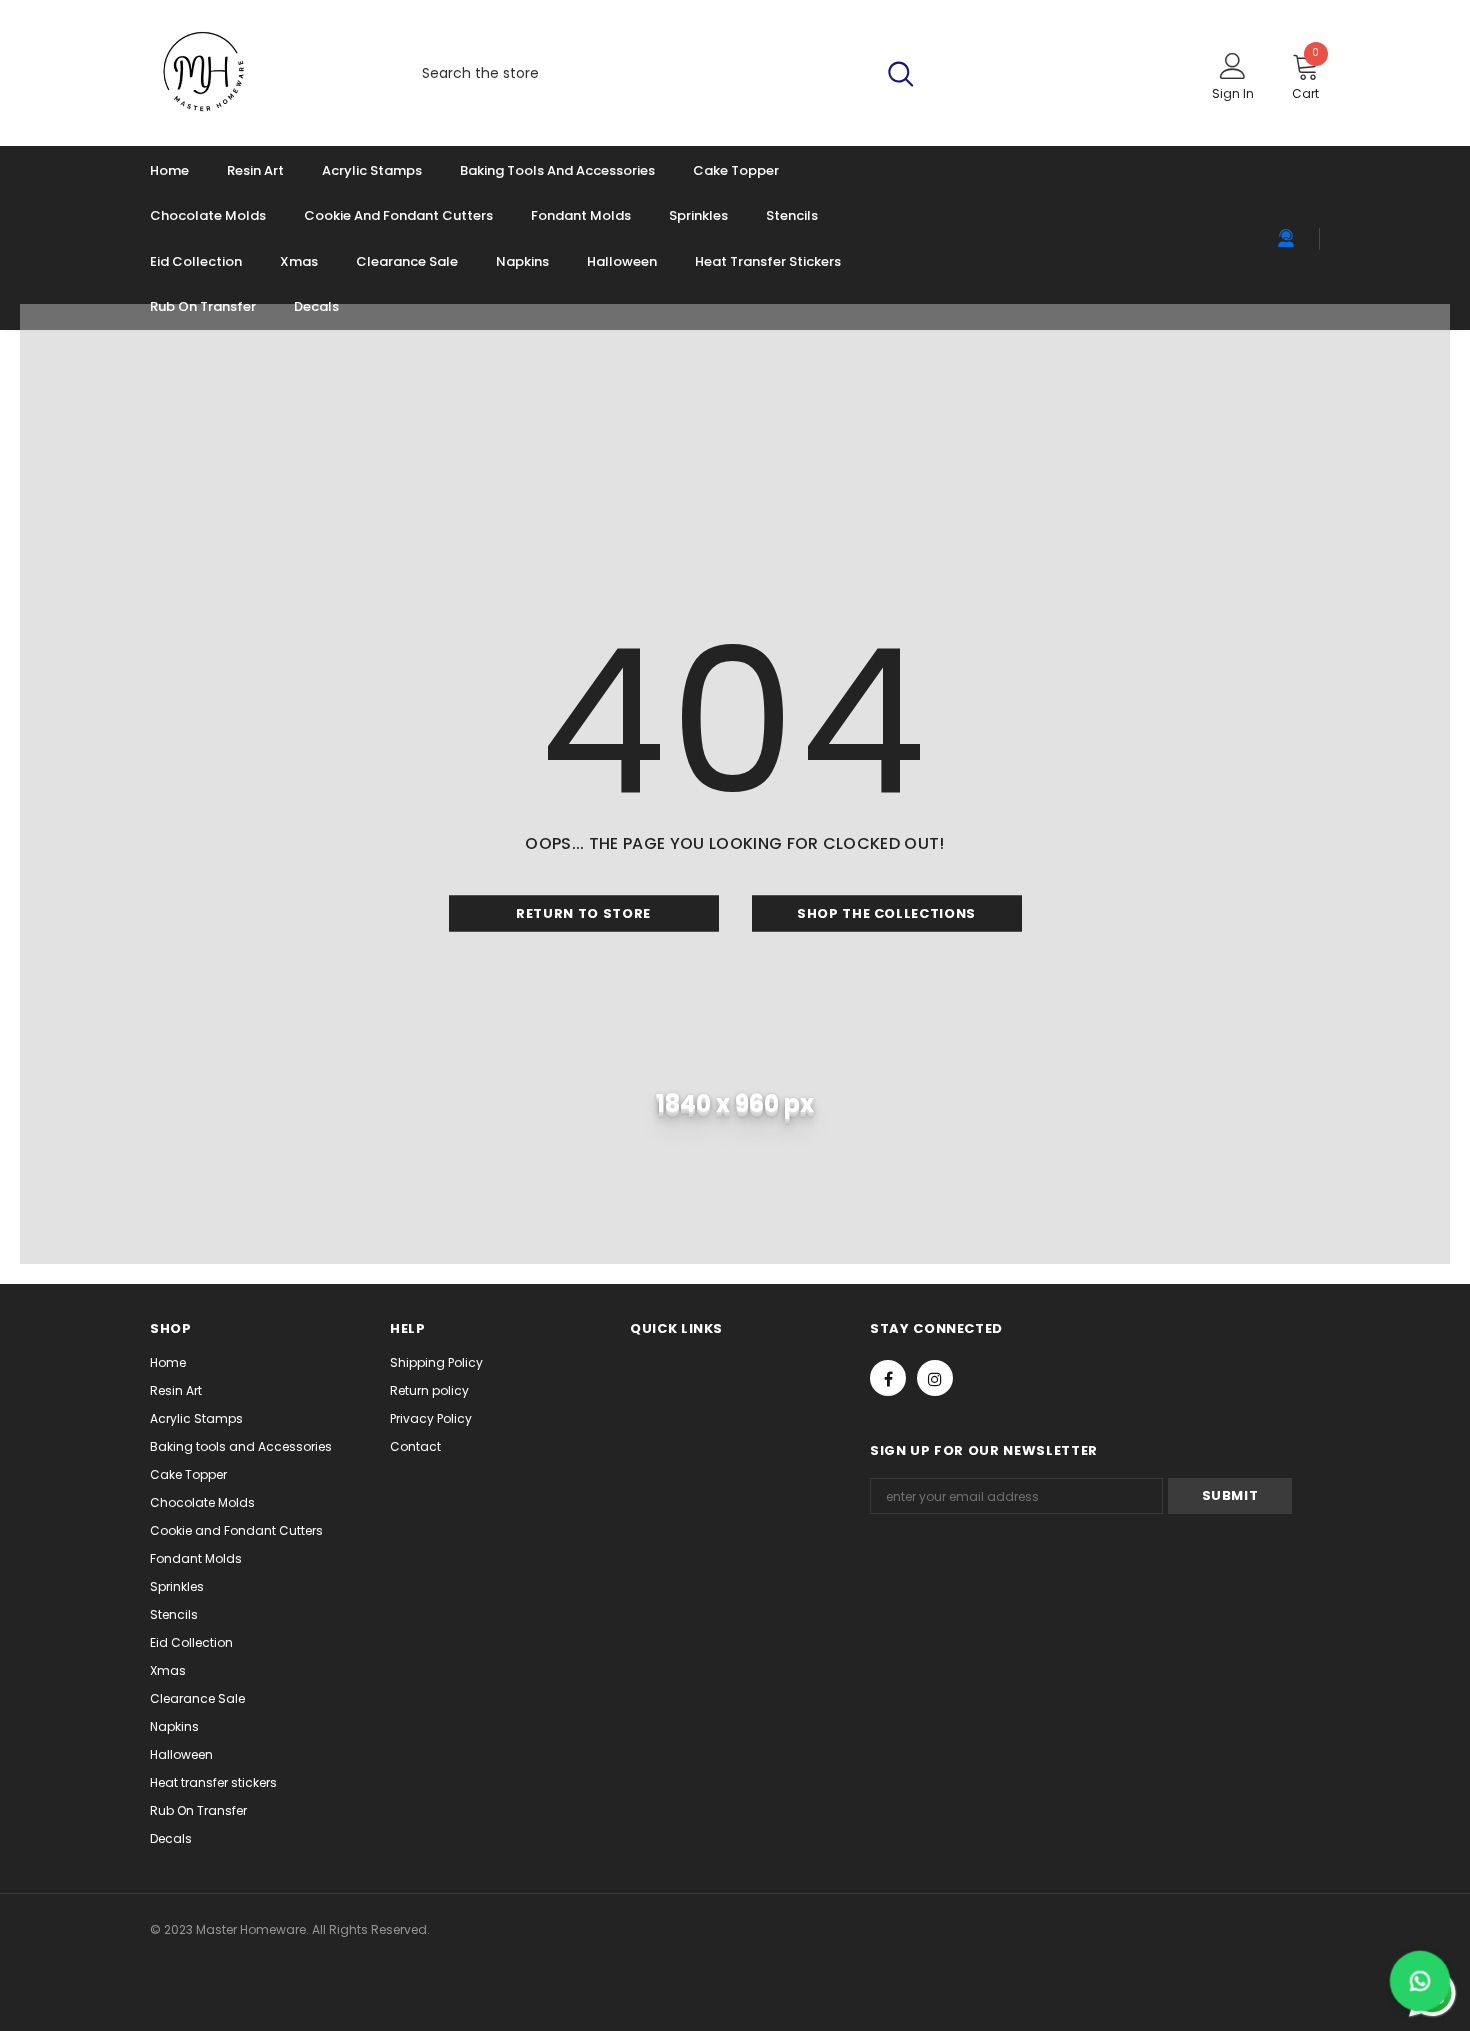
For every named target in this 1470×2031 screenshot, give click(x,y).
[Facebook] (888, 1378)
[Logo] (262, 73)
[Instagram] (935, 1378)
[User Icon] (1233, 65)
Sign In (1233, 93)
